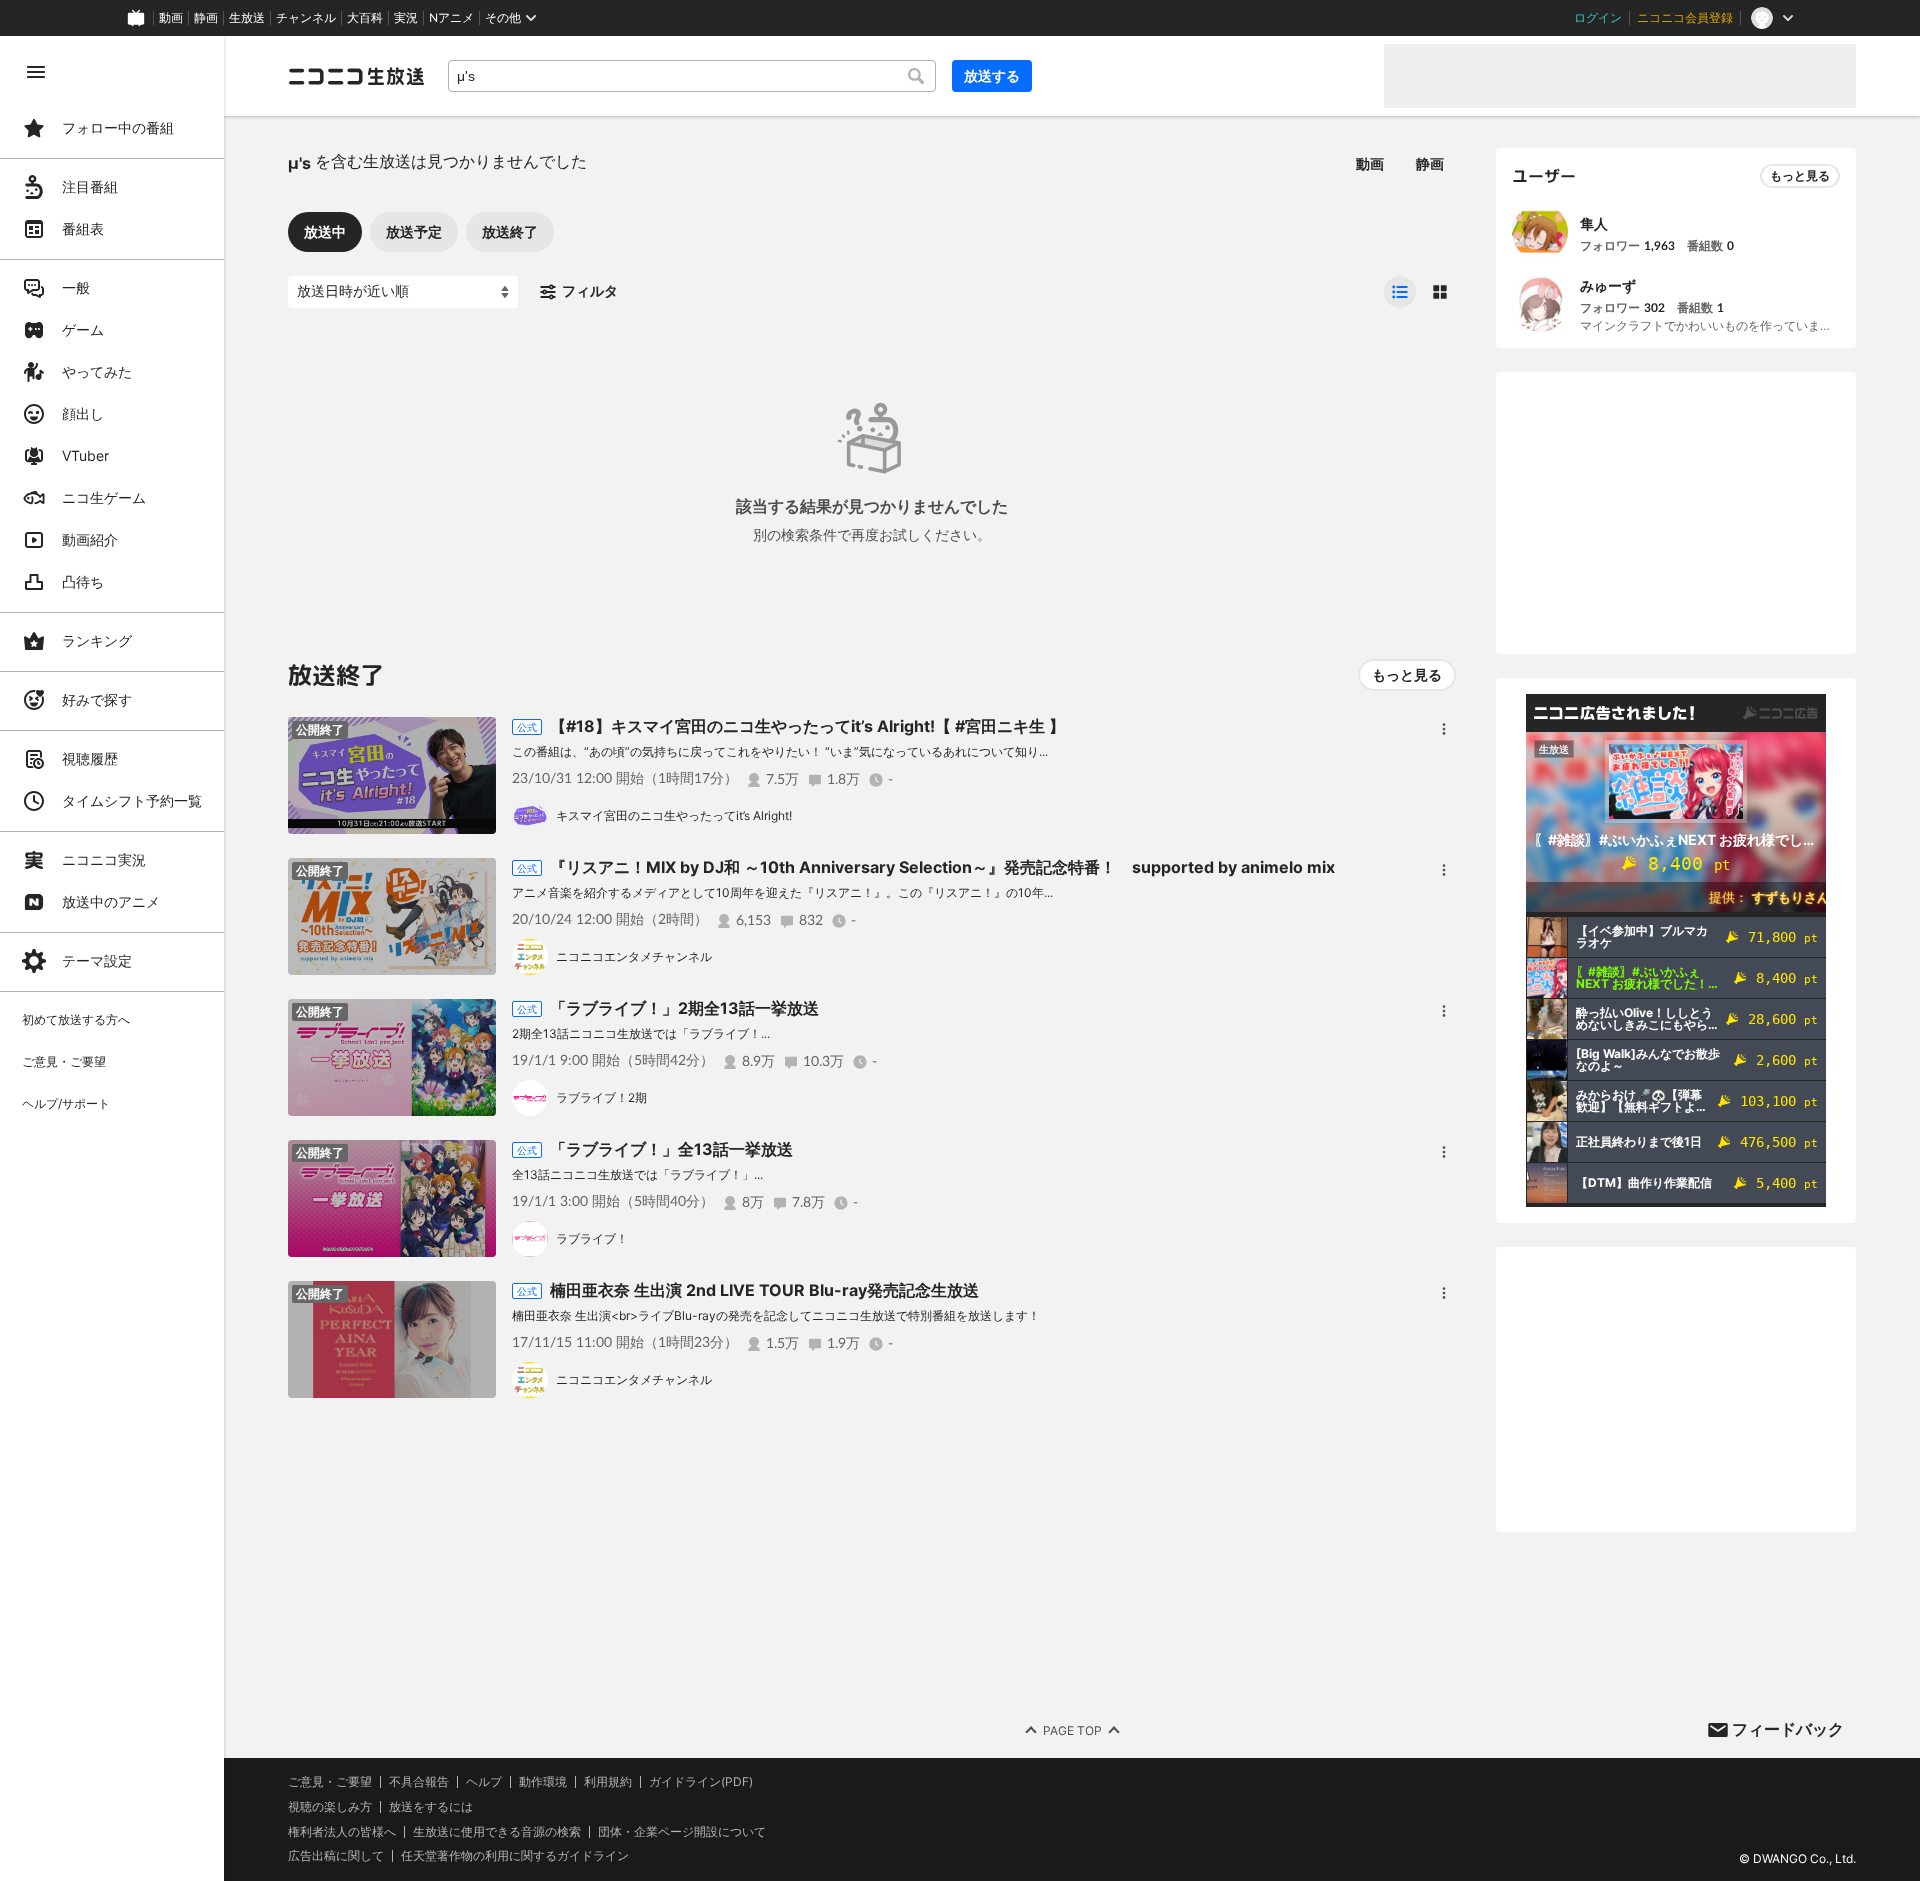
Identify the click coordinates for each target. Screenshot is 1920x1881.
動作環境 (543, 1782)
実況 (406, 18)
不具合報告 (419, 1782)
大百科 (365, 18)
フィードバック (1788, 1729)
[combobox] (692, 76)
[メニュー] (1444, 729)
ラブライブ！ (592, 1238)
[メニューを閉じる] (36, 72)
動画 (171, 18)
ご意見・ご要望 (330, 1781)
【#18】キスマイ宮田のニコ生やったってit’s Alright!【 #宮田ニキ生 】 (807, 726)
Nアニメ (451, 18)
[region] (112, 958)
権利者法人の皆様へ (342, 1831)
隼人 (1594, 223)
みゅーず (1608, 285)
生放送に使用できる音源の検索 (497, 1832)
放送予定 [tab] (414, 231)
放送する (992, 75)
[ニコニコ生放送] (356, 76)
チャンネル (306, 18)
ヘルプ (484, 1782)
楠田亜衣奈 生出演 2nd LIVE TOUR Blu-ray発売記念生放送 (764, 1290)
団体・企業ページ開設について (682, 1832)
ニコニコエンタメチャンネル (634, 956)
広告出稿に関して (336, 1855)
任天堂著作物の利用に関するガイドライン (515, 1856)
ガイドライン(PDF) (701, 1782)
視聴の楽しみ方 (330, 1806)
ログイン (1598, 18)
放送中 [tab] (325, 231)
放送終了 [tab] (510, 231)
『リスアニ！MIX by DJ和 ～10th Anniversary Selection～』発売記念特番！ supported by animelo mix (942, 867)
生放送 (247, 18)
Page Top (1072, 1730)
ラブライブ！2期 (601, 1097)
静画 (206, 18)
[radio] (1400, 292)
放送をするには (431, 1807)
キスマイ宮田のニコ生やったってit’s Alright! (674, 815)
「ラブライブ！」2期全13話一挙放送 (684, 1008)
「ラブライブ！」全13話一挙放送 (671, 1149)
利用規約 (608, 1782)
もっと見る (1407, 674)
